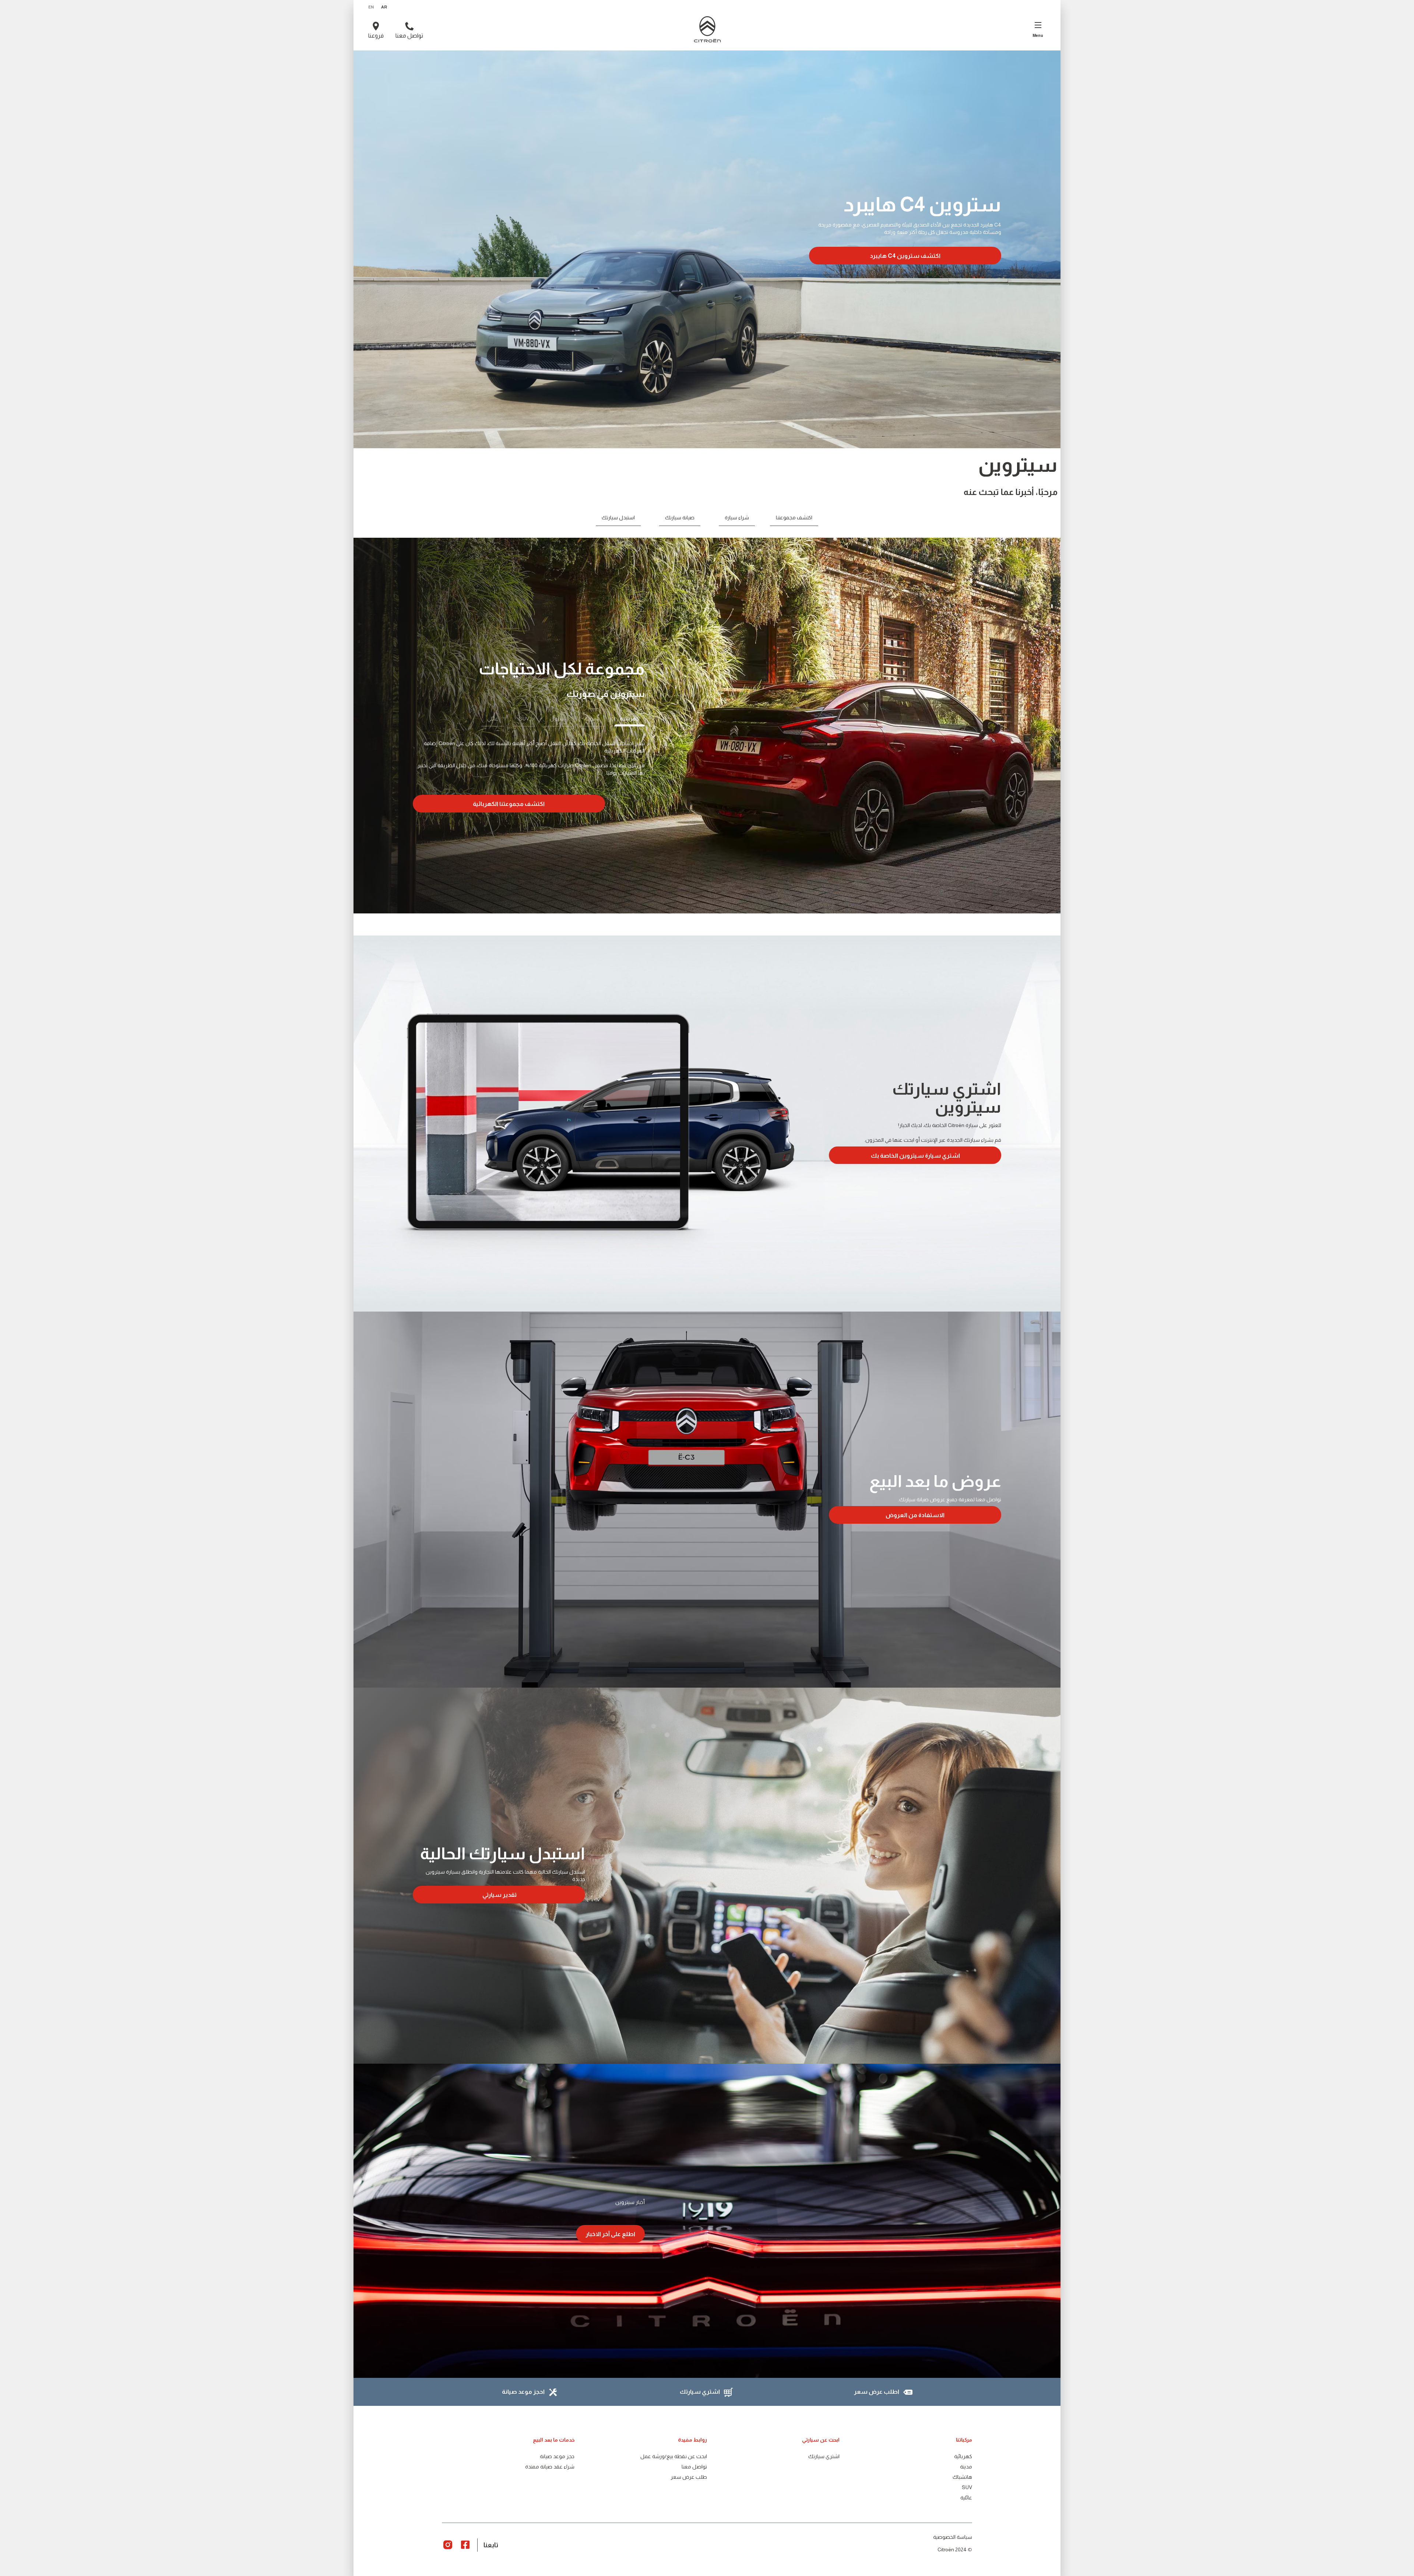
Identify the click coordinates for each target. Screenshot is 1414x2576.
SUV (967, 2487)
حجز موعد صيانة (557, 2456)
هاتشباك (962, 2477)
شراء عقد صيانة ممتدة (550, 2467)
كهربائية (963, 2456)
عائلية (966, 2498)
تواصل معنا (694, 2467)
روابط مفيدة (692, 2440)
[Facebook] (465, 2544)
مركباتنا (964, 2440)
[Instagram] (448, 2544)
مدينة (966, 2467)
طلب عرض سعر (689, 2477)
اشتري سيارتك (824, 2456)
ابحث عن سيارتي (821, 2440)
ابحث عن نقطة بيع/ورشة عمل (674, 2456)
